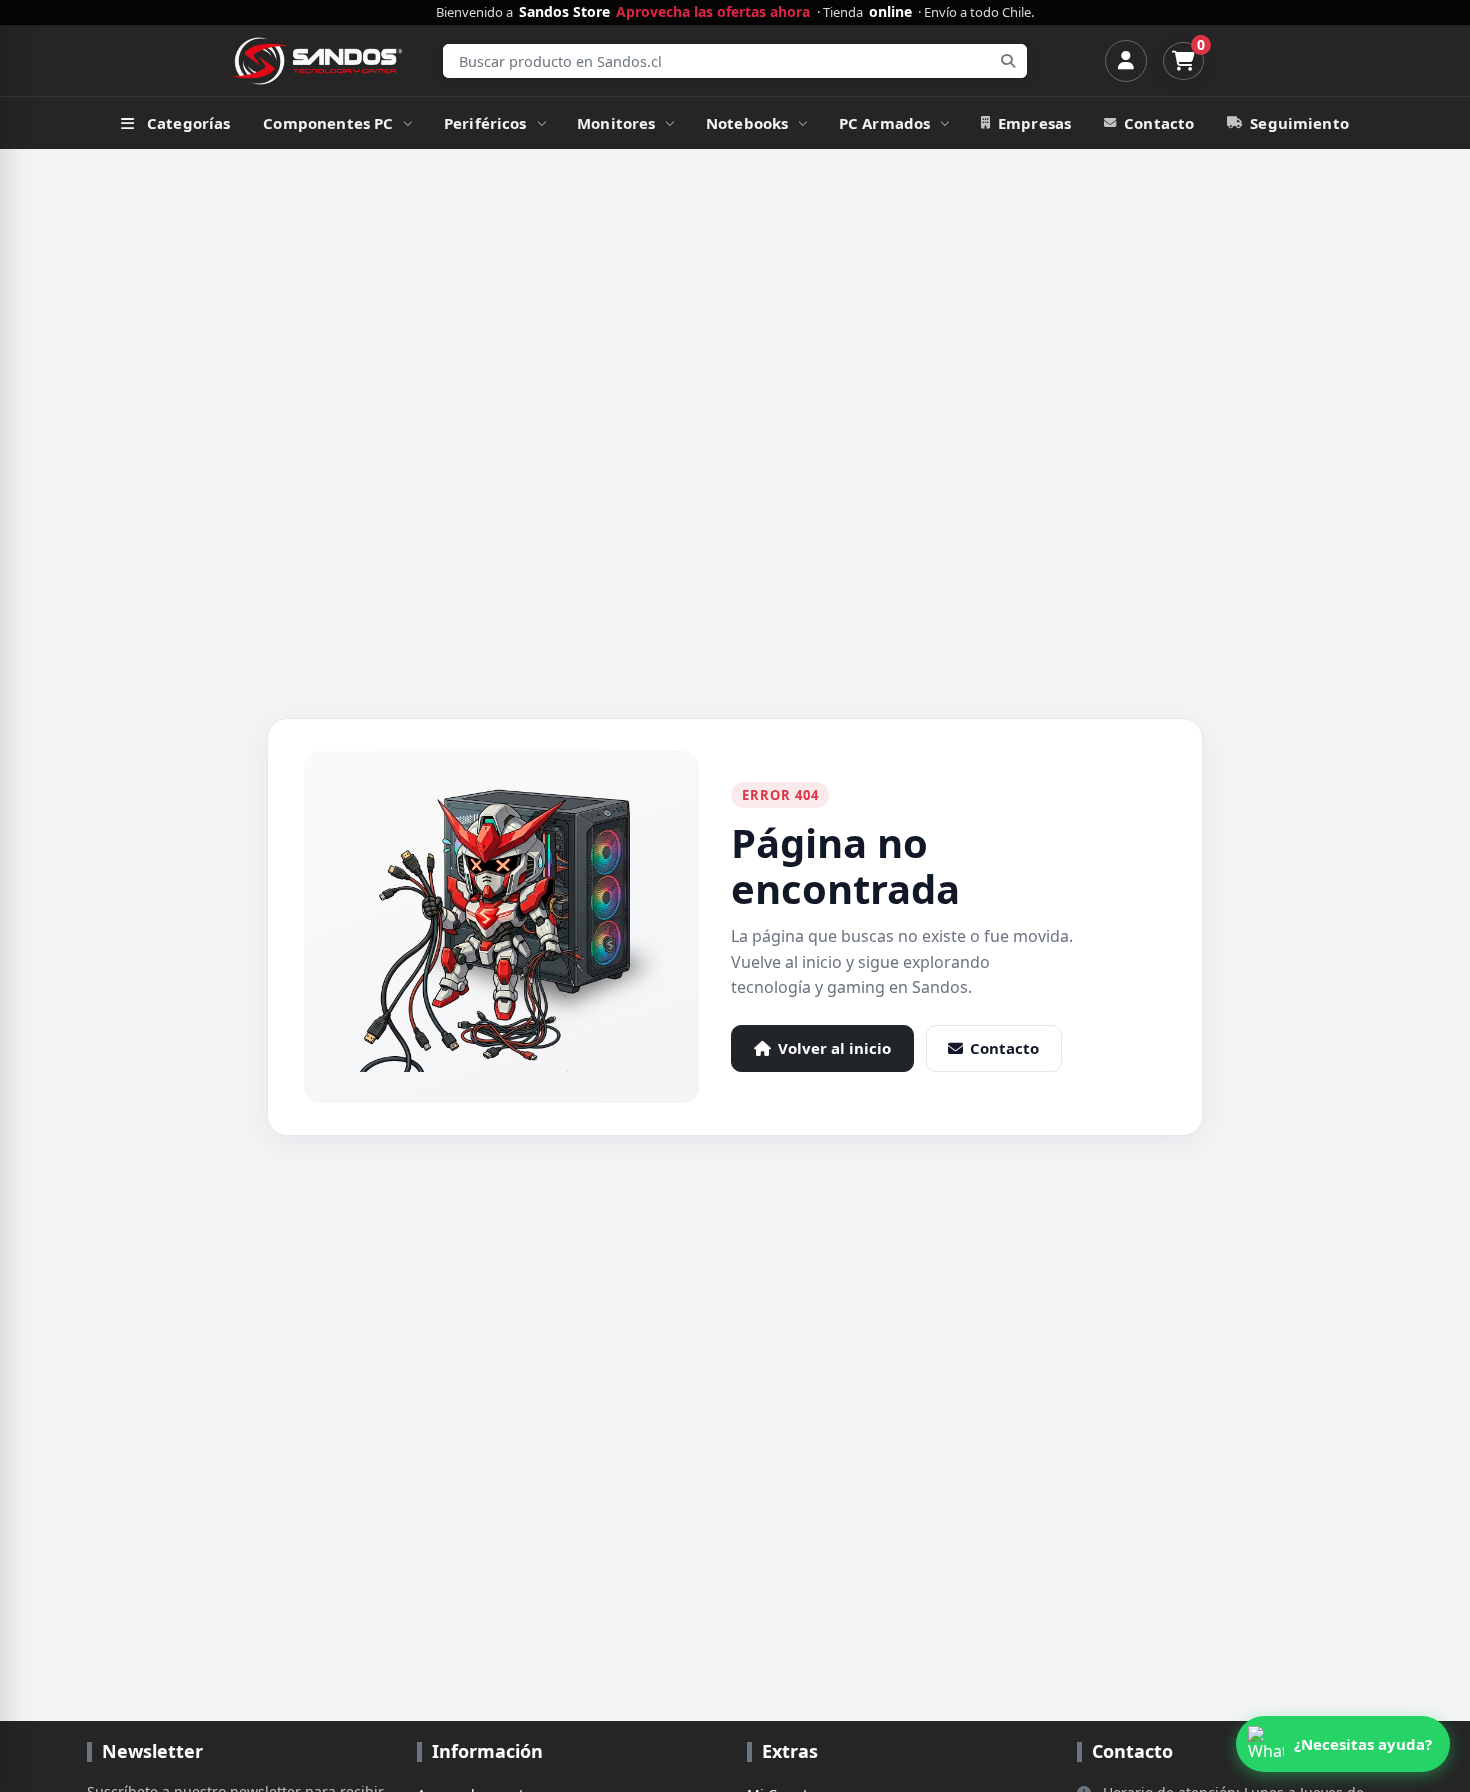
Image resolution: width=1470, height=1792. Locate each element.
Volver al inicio (834, 1048)
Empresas (1034, 123)
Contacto (1159, 123)
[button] (1343, 1744)
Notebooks (747, 123)
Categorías (189, 123)
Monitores (616, 123)
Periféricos (485, 123)
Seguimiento (1299, 123)
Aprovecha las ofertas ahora (713, 12)
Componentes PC (328, 123)
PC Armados (885, 123)
